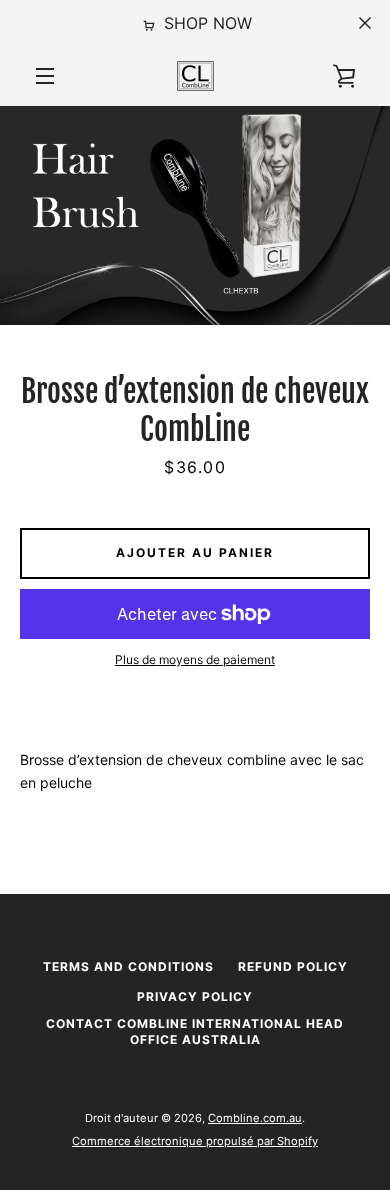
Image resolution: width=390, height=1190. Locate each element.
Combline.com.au (255, 1118)
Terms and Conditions (128, 966)
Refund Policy (293, 966)
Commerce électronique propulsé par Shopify (195, 1141)
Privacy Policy (195, 996)
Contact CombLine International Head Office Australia (195, 1032)
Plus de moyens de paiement (195, 659)
